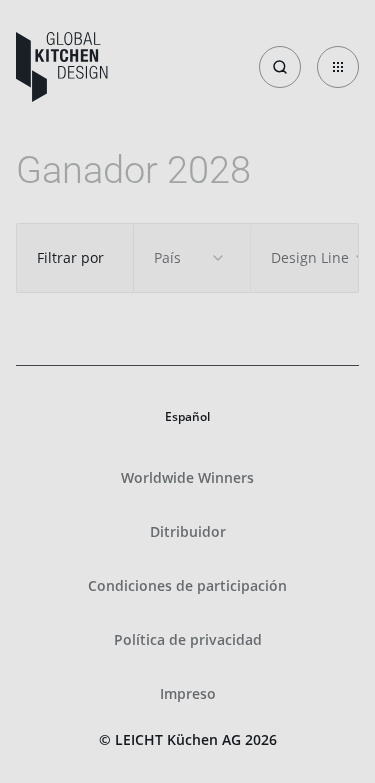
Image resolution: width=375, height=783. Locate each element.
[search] (280, 67)
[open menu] (338, 67)
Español (187, 416)
